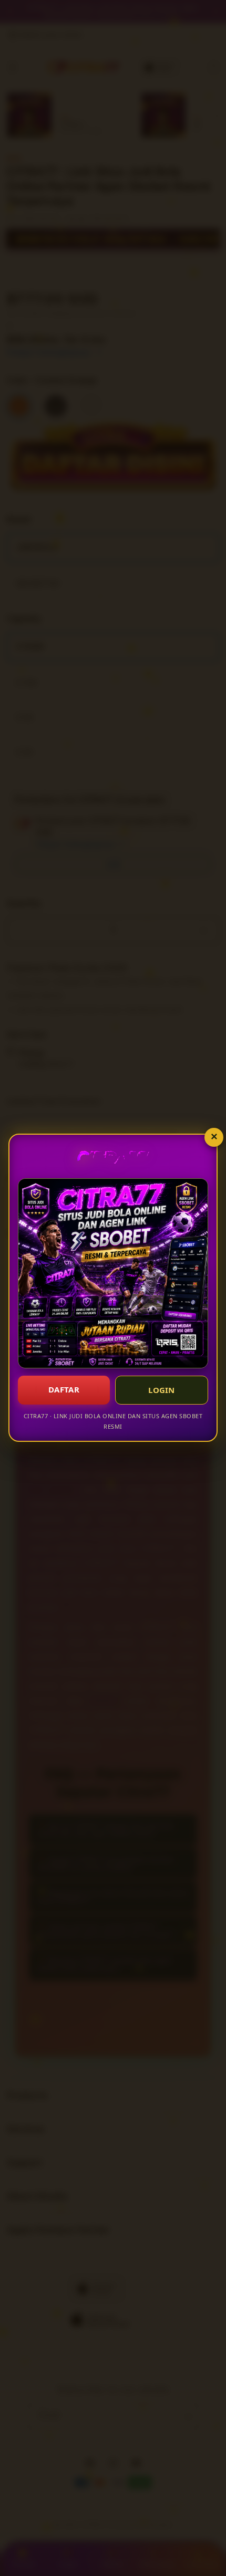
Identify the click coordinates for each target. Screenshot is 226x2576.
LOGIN (162, 1390)
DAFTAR (64, 1389)
